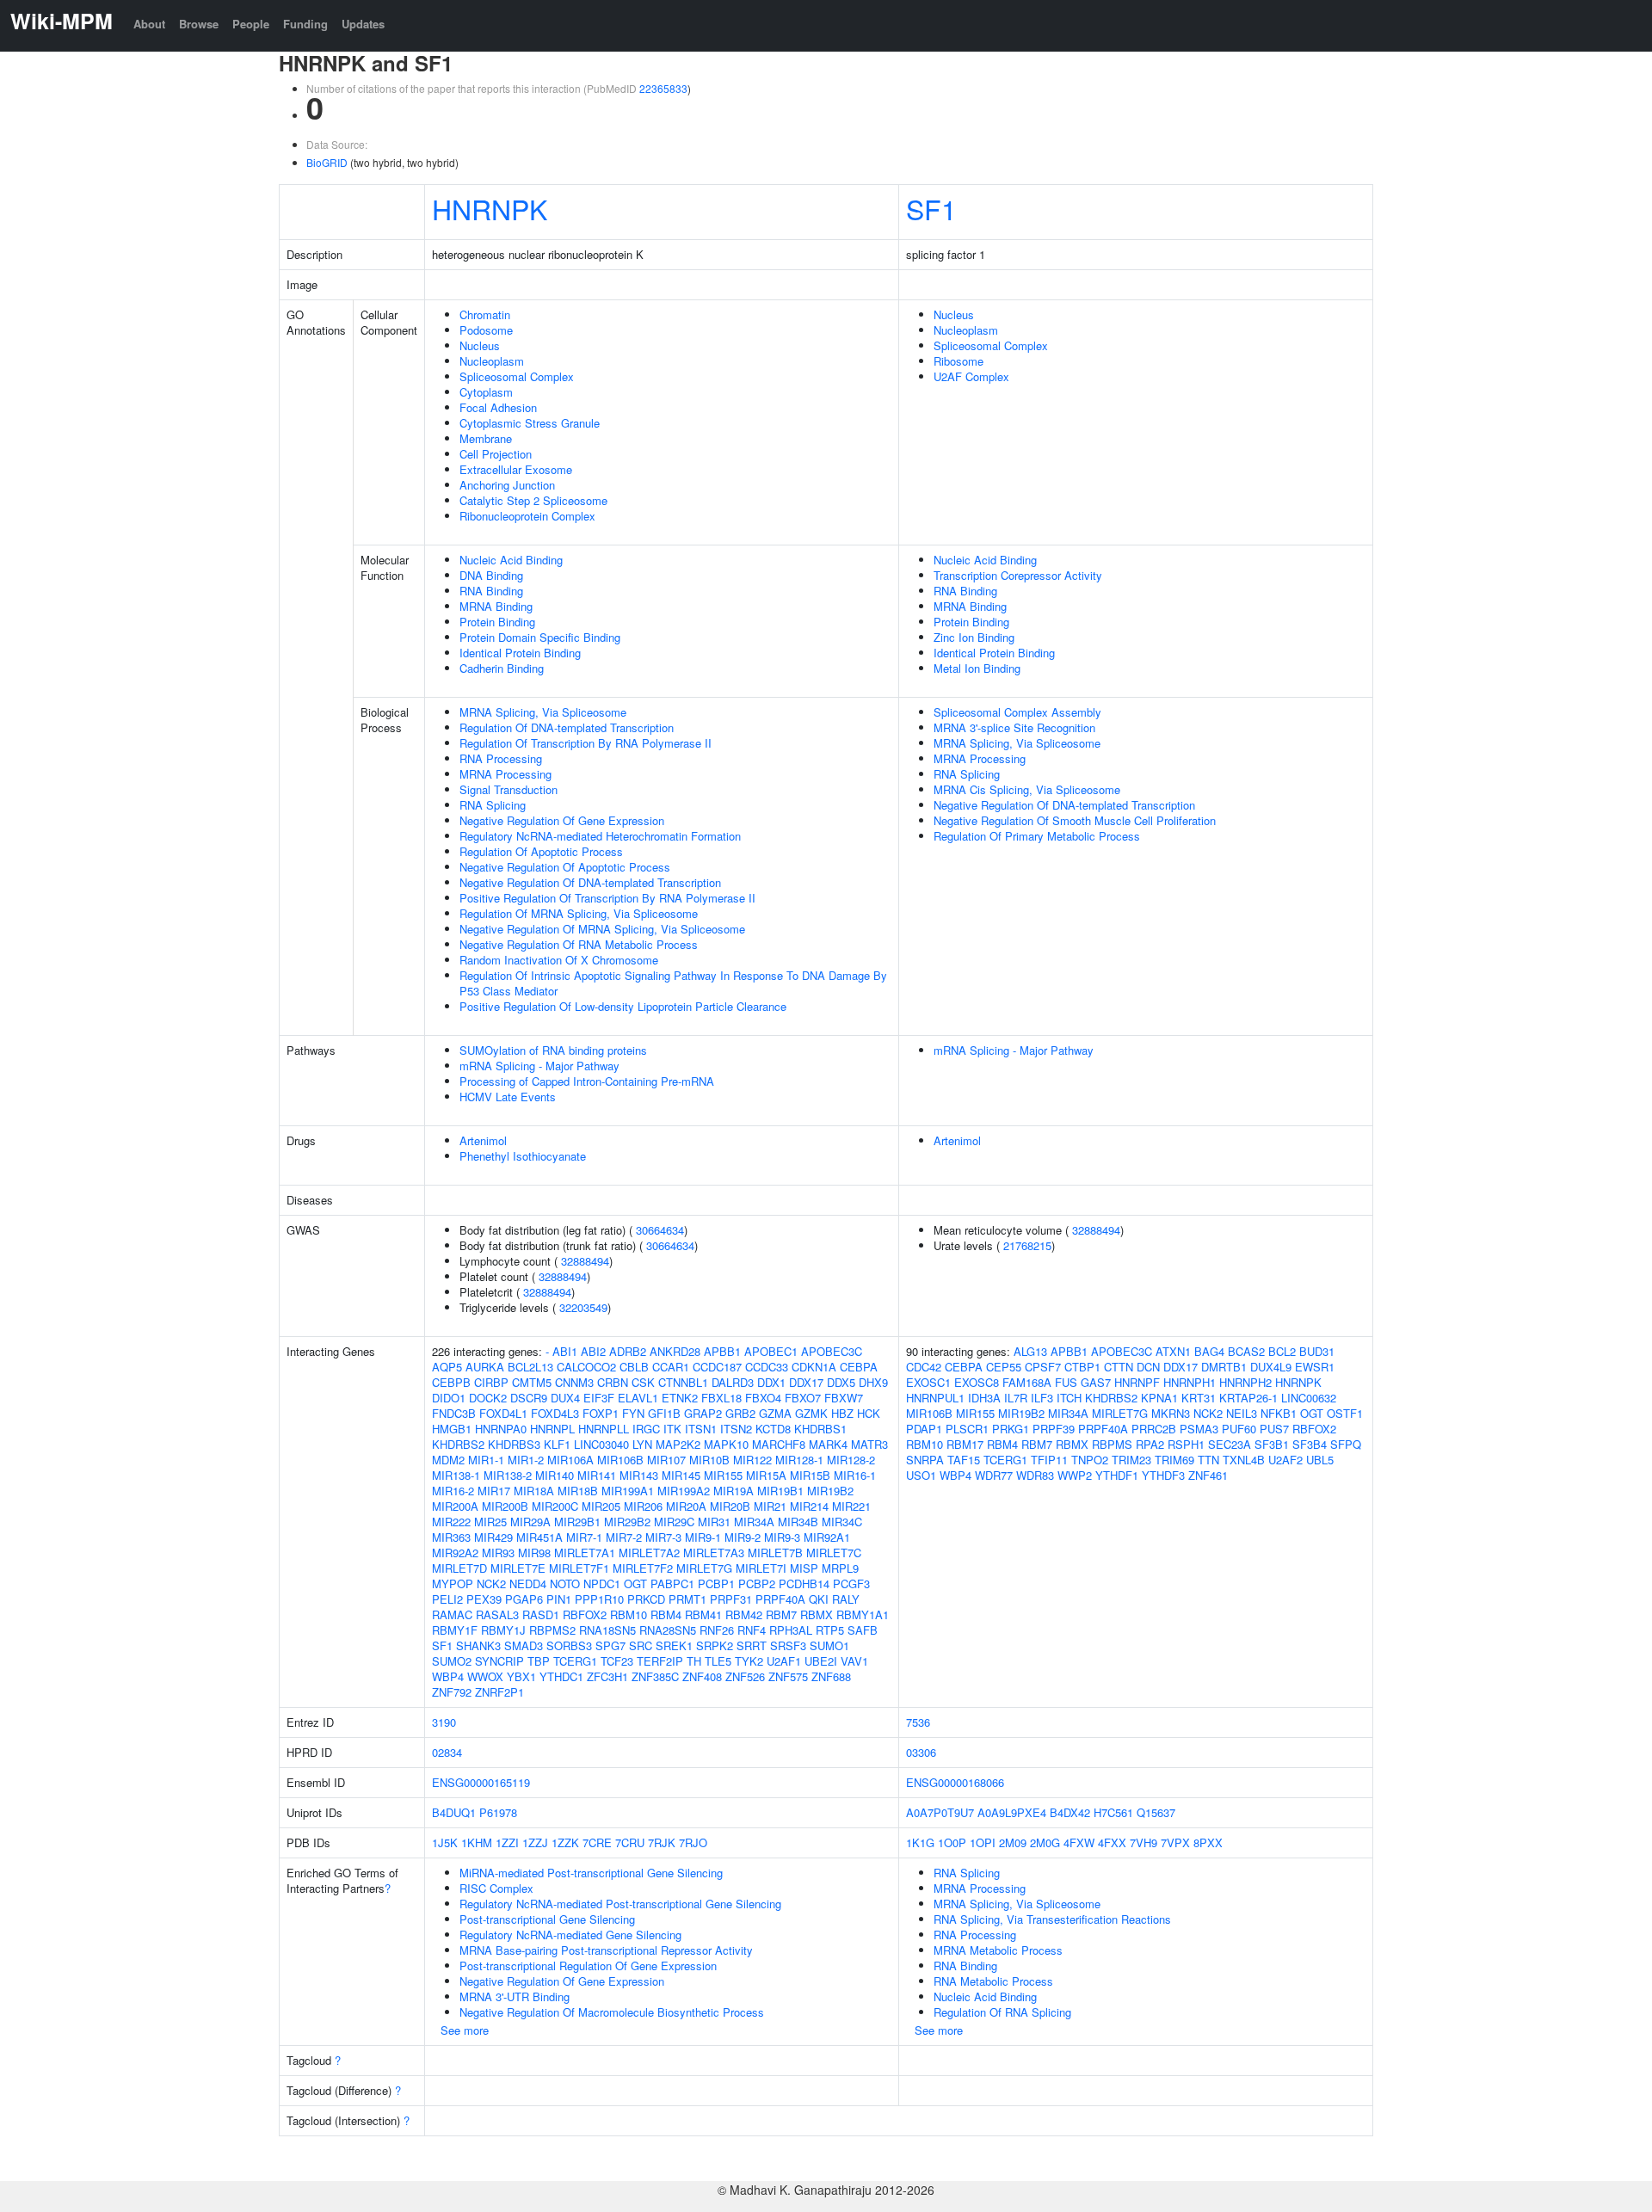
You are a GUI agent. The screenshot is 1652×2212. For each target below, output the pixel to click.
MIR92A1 (827, 1537)
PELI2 (447, 1599)
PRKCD (646, 1599)
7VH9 (1143, 1842)
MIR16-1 (855, 1475)
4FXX (1112, 1842)
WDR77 (994, 1475)
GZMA (775, 1413)
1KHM (477, 1842)
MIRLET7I (761, 1568)
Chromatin (485, 314)
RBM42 (744, 1614)
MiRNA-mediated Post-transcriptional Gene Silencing (591, 1873)
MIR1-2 (526, 1460)
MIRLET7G (704, 1568)
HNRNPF (1137, 1382)
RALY (846, 1599)
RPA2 (1150, 1444)
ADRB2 (628, 1351)
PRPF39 (1054, 1429)
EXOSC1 (928, 1382)
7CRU (630, 1842)
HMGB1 (452, 1429)
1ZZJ (535, 1842)
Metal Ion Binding (977, 668)
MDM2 (448, 1460)
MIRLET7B (775, 1553)
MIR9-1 (703, 1537)
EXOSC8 (977, 1382)
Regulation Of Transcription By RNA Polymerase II (586, 743)
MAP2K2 (678, 1444)
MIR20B (730, 1506)
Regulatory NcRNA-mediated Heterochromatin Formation (600, 836)
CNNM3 (574, 1382)
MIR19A (734, 1491)
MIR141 (597, 1475)
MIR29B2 (627, 1522)
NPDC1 (602, 1584)
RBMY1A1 (863, 1614)
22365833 (663, 88)
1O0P (952, 1842)
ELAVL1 (638, 1398)
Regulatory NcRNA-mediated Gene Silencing (570, 1935)
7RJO (693, 1842)
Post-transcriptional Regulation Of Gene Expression (588, 1966)
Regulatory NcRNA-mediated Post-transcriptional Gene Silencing (620, 1904)
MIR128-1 (799, 1460)
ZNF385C (655, 1676)
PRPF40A (780, 1599)
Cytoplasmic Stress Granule (530, 423)
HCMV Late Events (508, 1097)
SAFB (863, 1630)
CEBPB (451, 1382)
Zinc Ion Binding (974, 637)
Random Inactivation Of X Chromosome (559, 960)
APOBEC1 (771, 1351)
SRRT (752, 1645)
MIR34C (842, 1522)
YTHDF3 (1163, 1475)
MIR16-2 (453, 1491)
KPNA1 (1159, 1398)
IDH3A (984, 1398)
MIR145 (681, 1475)
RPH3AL (791, 1630)
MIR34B (798, 1522)
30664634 (660, 1230)
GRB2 (740, 1413)
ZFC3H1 (607, 1676)
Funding (305, 24)
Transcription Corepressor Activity (1018, 575)
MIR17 (494, 1491)
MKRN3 (1171, 1413)
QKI (819, 1599)
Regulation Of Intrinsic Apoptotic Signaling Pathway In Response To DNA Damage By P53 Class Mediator (673, 983)
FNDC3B (454, 1413)
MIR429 (493, 1537)
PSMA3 (1199, 1429)
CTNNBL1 (683, 1382)
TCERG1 (575, 1661)
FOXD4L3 (555, 1413)
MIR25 (490, 1522)
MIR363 (451, 1537)
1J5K (445, 1842)
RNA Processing (501, 758)
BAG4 (1209, 1351)
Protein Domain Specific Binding (540, 637)
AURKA (485, 1367)
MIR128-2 (851, 1460)
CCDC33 (767, 1367)
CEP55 (1004, 1367)
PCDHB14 (804, 1584)
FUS (1066, 1382)
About (149, 24)
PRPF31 (731, 1599)
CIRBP (491, 1382)
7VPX (1175, 1842)
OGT (635, 1584)
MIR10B (709, 1460)
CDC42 (924, 1367)
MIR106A (570, 1460)
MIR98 (534, 1553)
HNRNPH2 (1245, 1382)
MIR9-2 (743, 1537)
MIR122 (752, 1460)
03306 (921, 1752)
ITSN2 (736, 1429)
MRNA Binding (496, 606)
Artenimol (483, 1140)
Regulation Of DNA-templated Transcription (567, 727)
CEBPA (859, 1367)
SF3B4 (1310, 1444)
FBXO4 (763, 1398)
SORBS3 (569, 1645)
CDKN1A (814, 1367)
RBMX (817, 1614)
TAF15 (964, 1460)
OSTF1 (1345, 1413)
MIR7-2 (624, 1537)
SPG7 (610, 1645)
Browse (199, 24)
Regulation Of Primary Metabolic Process (1037, 836)
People (251, 24)
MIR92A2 (455, 1553)
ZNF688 (831, 1676)
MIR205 (601, 1506)
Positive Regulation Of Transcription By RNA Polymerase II (607, 898)
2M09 (1013, 1842)
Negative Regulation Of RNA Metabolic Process (579, 944)
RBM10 (629, 1614)
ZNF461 (1208, 1475)
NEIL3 (1242, 1413)
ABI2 (593, 1351)
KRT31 (1199, 1398)
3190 (444, 1722)
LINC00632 (1309, 1398)
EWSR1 (1315, 1367)
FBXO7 (803, 1398)
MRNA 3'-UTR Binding (515, 1996)
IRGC (646, 1429)
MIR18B (578, 1491)
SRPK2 (715, 1645)
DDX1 (771, 1382)
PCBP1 (716, 1584)
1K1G (920, 1842)
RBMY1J (503, 1630)
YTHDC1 (561, 1676)
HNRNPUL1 (935, 1398)
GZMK (811, 1413)
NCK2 (491, 1584)
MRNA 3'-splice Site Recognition (1014, 727)
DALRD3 (733, 1382)
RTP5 (830, 1630)
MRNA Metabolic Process (998, 1950)
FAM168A (1027, 1382)
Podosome (486, 330)
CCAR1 (671, 1367)
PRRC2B (1154, 1429)
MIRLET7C (834, 1553)
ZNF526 (745, 1676)
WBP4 (448, 1676)
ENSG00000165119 (481, 1782)
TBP (539, 1661)
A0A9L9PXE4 (1012, 1812)
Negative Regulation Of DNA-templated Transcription (590, 882)
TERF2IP (660, 1661)
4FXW (1079, 1842)
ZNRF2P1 (499, 1692)
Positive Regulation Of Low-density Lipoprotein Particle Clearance (623, 1006)
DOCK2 (488, 1398)
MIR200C (555, 1506)
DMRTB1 (1224, 1367)
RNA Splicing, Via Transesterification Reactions (1052, 1919)
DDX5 (841, 1382)
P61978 (498, 1812)
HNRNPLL (604, 1429)
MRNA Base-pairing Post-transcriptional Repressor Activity (606, 1950)
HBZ (842, 1413)
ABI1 (565, 1351)
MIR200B (505, 1506)
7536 (918, 1722)
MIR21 (770, 1506)
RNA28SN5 (668, 1630)
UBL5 (1320, 1460)
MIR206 (643, 1506)
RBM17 (965, 1444)
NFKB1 (1279, 1413)
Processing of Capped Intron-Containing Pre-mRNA (587, 1081)
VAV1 (854, 1661)
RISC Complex (496, 1888)
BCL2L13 (530, 1367)
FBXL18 (721, 1398)
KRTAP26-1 (1248, 1398)
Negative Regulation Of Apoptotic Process (565, 867)
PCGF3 (851, 1584)
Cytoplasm (486, 392)
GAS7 (1096, 1382)
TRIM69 (1174, 1460)
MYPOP (453, 1584)
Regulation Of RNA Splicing (1002, 2012)
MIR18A (534, 1491)
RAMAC (452, 1614)
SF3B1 (1272, 1444)
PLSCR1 (967, 1429)
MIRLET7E (518, 1568)
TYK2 (749, 1661)
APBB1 (722, 1351)
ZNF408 (702, 1676)
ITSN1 (701, 1429)
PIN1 (559, 1599)
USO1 (921, 1475)
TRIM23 (1131, 1460)
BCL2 (1282, 1351)
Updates (363, 24)
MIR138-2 (508, 1475)
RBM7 (781, 1614)
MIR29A (530, 1522)
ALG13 (1030, 1351)
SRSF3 (788, 1645)
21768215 (1027, 1245)
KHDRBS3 (514, 1444)
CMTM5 (532, 1382)
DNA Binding (491, 575)
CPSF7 (1043, 1367)
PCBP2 (757, 1584)
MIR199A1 (628, 1491)
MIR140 (555, 1475)
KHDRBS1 (820, 1429)
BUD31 (1317, 1351)
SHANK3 (478, 1645)
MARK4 (828, 1444)
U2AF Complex (971, 376)
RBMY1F (455, 1630)
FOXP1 (601, 1413)
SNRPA (925, 1460)
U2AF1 (784, 1661)
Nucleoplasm (492, 361)
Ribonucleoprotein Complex (527, 516)
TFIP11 (1049, 1460)
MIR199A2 (684, 1491)
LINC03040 (601, 1444)
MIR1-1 (486, 1460)
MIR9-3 (782, 1537)
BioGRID (327, 162)
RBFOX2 (585, 1614)
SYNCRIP (499, 1661)
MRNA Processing (505, 774)
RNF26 (717, 1630)
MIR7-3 (663, 1537)
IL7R (1016, 1398)
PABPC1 (672, 1584)
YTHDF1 (1117, 1475)
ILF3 (1042, 1398)
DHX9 (873, 1382)
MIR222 (451, 1522)
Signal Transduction (509, 789)
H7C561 (1113, 1812)
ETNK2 (680, 1398)
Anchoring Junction (507, 485)
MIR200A (455, 1506)
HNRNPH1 (1190, 1382)
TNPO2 (1090, 1460)
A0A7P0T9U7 (940, 1812)
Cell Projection (496, 454)
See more (465, 2030)
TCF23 (617, 1661)
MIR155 (723, 1475)
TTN (1208, 1460)
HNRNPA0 (501, 1429)
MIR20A (686, 1506)
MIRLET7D (459, 1568)
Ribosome (959, 361)
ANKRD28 (675, 1351)
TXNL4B (1244, 1460)
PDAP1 (924, 1429)
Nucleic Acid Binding (511, 560)
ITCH (1069, 1398)
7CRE (597, 1842)
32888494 (585, 1261)
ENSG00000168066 (955, 1782)
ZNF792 (452, 1692)
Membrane (486, 438)
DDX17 (806, 1382)
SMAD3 (524, 1645)
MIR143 (639, 1475)
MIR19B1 (780, 1491)
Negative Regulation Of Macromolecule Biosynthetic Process (612, 2012)
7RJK (662, 1842)
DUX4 (565, 1398)
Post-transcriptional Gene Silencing (547, 1919)
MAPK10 (726, 1444)
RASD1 (541, 1614)
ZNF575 (788, 1676)
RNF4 (752, 1630)
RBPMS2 (552, 1630)
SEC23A (1230, 1444)
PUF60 (1239, 1429)
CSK (643, 1382)
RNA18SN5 (607, 1630)
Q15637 (1156, 1812)
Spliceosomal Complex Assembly (1017, 712)
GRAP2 (703, 1413)
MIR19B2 (830, 1491)
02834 (447, 1752)
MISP (804, 1568)
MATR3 (869, 1444)
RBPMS (1112, 1444)
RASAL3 (497, 1614)
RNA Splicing (493, 805)
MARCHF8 (779, 1444)
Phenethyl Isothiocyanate (523, 1156)
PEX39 (484, 1599)
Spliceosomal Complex (517, 376)
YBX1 (521, 1676)
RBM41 (703, 1614)
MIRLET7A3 (714, 1553)
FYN (633, 1413)
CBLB (634, 1367)
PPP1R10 (599, 1599)
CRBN (613, 1382)
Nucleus (480, 345)
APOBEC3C (832, 1351)
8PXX (1208, 1842)
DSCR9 (529, 1398)
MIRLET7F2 (643, 1568)
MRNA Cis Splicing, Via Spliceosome (1027, 789)
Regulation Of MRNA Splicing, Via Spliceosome (579, 913)
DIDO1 (449, 1398)
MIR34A (754, 1522)
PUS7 (1274, 1429)
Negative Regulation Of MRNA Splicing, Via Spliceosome (602, 929)
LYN (642, 1444)
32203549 (583, 1307)
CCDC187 (717, 1367)
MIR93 (498, 1553)
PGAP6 (524, 1599)
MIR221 (851, 1506)
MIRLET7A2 (649, 1553)
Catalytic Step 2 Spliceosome (533, 500)
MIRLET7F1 (579, 1568)
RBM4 (666, 1614)
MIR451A (539, 1537)
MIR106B (620, 1460)
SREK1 (674, 1645)
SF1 (931, 208)
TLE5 (718, 1661)
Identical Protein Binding (520, 653)
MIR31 (714, 1522)
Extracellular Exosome (516, 469)
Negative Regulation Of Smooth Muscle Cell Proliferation (1075, 820)
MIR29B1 (577, 1522)
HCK (869, 1413)
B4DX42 (1070, 1812)
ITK (672, 1429)
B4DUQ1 (454, 1812)
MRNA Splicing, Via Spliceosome (543, 712)
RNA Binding (491, 591)
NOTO (565, 1584)
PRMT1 (687, 1599)
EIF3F (599, 1398)
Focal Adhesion (498, 407)
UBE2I (821, 1661)
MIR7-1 (584, 1537)
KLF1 (557, 1444)
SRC (641, 1645)
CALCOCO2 (586, 1367)
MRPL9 (840, 1568)
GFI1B (664, 1413)
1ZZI (507, 1842)
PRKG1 (1011, 1429)
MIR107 (666, 1460)
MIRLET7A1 (585, 1553)
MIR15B (810, 1475)
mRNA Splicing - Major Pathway (539, 1066)
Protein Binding (497, 622)
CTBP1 (1082, 1367)
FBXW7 (844, 1398)
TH (694, 1661)
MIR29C (674, 1522)
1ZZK (565, 1842)
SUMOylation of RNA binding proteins (553, 1050)
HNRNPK (490, 208)
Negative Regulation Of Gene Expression (562, 820)
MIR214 (809, 1506)
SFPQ (1346, 1444)
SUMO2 (452, 1661)
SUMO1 (829, 1645)
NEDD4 (528, 1584)
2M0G (1045, 1842)
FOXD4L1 (503, 1413)
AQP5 (447, 1367)
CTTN (1119, 1367)
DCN (1148, 1367)
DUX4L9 (1271, 1367)
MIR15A (766, 1475)
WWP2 (1075, 1475)
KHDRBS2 (458, 1444)
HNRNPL (552, 1429)
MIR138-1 (456, 1475)
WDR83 (1035, 1475)
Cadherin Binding (502, 668)
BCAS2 (1246, 1351)
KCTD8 (773, 1429)
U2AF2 (1285, 1460)
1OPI (983, 1842)
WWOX (485, 1676)
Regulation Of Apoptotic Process (541, 851)
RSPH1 (1186, 1444)
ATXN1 (1173, 1351)
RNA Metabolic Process (993, 1981)
